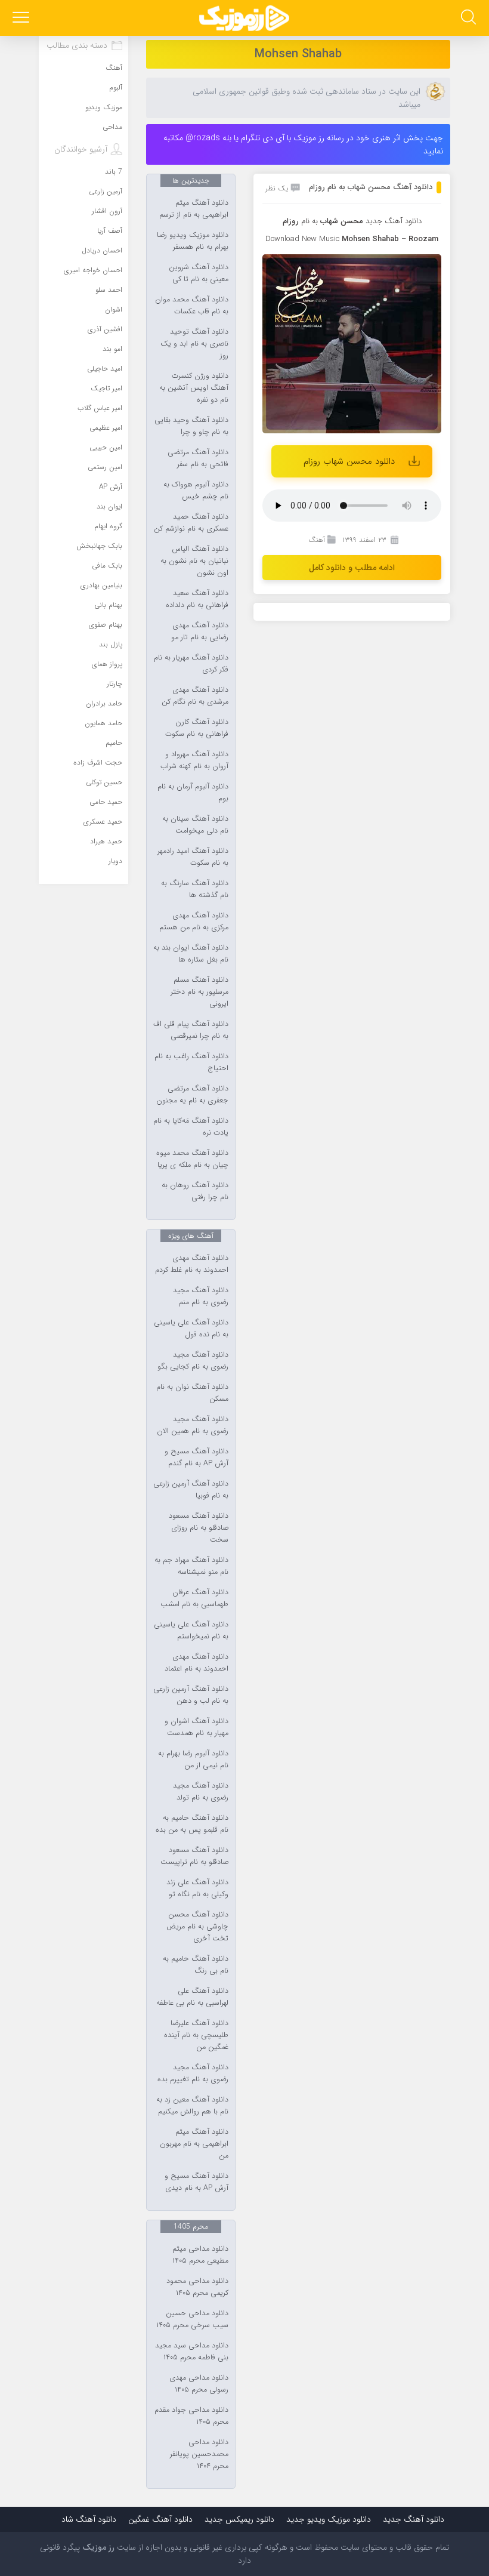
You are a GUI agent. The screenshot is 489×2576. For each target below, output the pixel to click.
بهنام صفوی (106, 625)
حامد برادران (104, 703)
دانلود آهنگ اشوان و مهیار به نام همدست (196, 1727)
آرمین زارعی (106, 191)
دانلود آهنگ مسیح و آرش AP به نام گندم (196, 1458)
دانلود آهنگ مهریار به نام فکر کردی (191, 664)
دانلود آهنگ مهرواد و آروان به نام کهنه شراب (194, 760)
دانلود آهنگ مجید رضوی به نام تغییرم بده (193, 2073)
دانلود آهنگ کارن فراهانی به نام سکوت (197, 728)
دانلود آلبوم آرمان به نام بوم (193, 793)
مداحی (112, 127)
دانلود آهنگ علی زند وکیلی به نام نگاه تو (197, 1888)
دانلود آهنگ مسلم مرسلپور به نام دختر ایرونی (199, 992)
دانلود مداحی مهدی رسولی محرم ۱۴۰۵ (199, 2384)
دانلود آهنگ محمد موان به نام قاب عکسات (192, 306)
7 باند (114, 172)
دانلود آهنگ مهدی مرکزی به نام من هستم (194, 922)
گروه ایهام (108, 526)
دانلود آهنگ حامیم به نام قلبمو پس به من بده (192, 1824)
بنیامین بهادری (101, 585)
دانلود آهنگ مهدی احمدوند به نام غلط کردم (192, 1264)
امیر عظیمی (106, 428)
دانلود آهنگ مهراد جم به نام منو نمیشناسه (191, 1566)
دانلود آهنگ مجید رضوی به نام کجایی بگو (193, 1361)
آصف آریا (110, 231)
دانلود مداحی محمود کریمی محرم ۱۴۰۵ (197, 2287)
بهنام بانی (108, 605)
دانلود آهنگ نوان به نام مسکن (192, 1393)
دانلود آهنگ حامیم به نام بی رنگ (196, 1965)
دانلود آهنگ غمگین (160, 2519)
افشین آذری (105, 329)
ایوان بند (109, 506)
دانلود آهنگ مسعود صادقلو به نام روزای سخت (199, 1528)
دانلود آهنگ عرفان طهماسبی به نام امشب (194, 1598)
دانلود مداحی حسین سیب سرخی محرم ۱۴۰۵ (192, 2319)
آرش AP (111, 487)
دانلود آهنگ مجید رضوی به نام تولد (201, 1792)
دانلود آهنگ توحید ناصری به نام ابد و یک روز (194, 344)
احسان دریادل (102, 250)
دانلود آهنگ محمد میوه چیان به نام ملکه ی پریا (192, 1159)
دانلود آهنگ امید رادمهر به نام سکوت (193, 857)
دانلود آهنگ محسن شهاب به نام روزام (371, 187)
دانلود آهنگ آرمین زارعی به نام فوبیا (191, 1490)
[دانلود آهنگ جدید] (244, 18)
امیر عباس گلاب (100, 408)
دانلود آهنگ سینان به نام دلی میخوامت (195, 825)
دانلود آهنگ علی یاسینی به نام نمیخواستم (191, 1631)
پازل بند (111, 644)
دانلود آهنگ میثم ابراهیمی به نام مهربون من (194, 2144)
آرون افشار (107, 211)
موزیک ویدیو (104, 107)
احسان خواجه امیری (93, 270)
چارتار (114, 684)
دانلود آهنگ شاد (89, 2519)
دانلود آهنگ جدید (394, 221)
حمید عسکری (103, 822)
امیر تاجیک (106, 388)
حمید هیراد (106, 841)
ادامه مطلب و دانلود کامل (352, 568)
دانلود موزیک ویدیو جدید (329, 2519)
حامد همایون (103, 723)
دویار (115, 861)
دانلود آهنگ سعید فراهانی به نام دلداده (197, 599)
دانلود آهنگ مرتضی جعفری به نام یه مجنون (192, 1095)
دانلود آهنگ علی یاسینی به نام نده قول (191, 1329)
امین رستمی (105, 467)
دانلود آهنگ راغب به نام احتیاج (191, 1062)
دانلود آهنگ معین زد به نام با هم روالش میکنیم (192, 2106)
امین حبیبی (106, 447)
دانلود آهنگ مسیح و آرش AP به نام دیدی (196, 2182)
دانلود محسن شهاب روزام (349, 461)
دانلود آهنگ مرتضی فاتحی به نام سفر (198, 458)
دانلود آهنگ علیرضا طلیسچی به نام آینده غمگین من (196, 2035)
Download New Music (302, 239)
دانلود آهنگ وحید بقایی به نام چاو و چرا (191, 426)
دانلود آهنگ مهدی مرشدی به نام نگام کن (195, 696)
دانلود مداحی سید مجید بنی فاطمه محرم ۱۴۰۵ (192, 2352)
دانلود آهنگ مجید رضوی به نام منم (201, 1296)
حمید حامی (106, 802)
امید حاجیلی (105, 369)
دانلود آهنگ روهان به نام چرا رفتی (195, 1191)
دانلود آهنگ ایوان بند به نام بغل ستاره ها (191, 954)
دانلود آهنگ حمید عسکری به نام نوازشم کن (191, 523)
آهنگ (317, 540)
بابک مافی (107, 566)
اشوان (114, 309)
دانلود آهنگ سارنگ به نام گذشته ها (195, 889)
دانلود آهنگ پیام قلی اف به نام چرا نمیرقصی (191, 1030)
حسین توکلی (104, 782)
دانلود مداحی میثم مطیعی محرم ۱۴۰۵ (200, 2255)
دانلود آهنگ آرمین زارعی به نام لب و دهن (191, 1695)
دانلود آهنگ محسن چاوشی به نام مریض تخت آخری (197, 1927)
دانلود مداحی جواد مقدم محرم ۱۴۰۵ (191, 2416)
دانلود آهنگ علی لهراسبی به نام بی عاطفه (192, 1997)
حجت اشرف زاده (98, 762)
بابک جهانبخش (99, 546)
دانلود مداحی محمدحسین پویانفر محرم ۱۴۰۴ (199, 2454)
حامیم (114, 743)
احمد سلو (109, 290)
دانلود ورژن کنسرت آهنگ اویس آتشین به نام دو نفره (194, 388)
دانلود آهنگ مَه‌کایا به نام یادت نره (191, 1127)
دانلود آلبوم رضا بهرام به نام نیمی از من (193, 1760)
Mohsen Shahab (298, 54)
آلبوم (116, 87)
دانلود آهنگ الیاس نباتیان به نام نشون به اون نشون (194, 561)
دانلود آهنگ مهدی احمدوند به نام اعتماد (196, 1663)
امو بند (112, 349)
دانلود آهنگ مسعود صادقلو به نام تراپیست (194, 1856)
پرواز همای (107, 664)
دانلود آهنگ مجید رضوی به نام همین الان (193, 1425)
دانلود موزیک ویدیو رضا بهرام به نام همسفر (193, 241)
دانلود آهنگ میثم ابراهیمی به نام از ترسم (194, 209)
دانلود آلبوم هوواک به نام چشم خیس (196, 491)
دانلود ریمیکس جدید (239, 2519)
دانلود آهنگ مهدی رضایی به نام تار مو (200, 631)
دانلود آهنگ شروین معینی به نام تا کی (199, 273)
